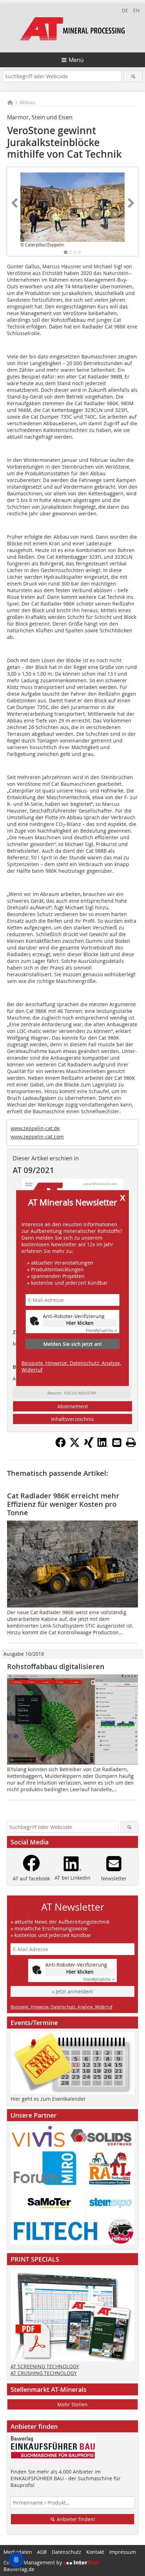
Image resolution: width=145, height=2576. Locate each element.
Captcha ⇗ (101, 1331)
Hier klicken (80, 1323)
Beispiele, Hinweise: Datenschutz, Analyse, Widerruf (71, 1366)
